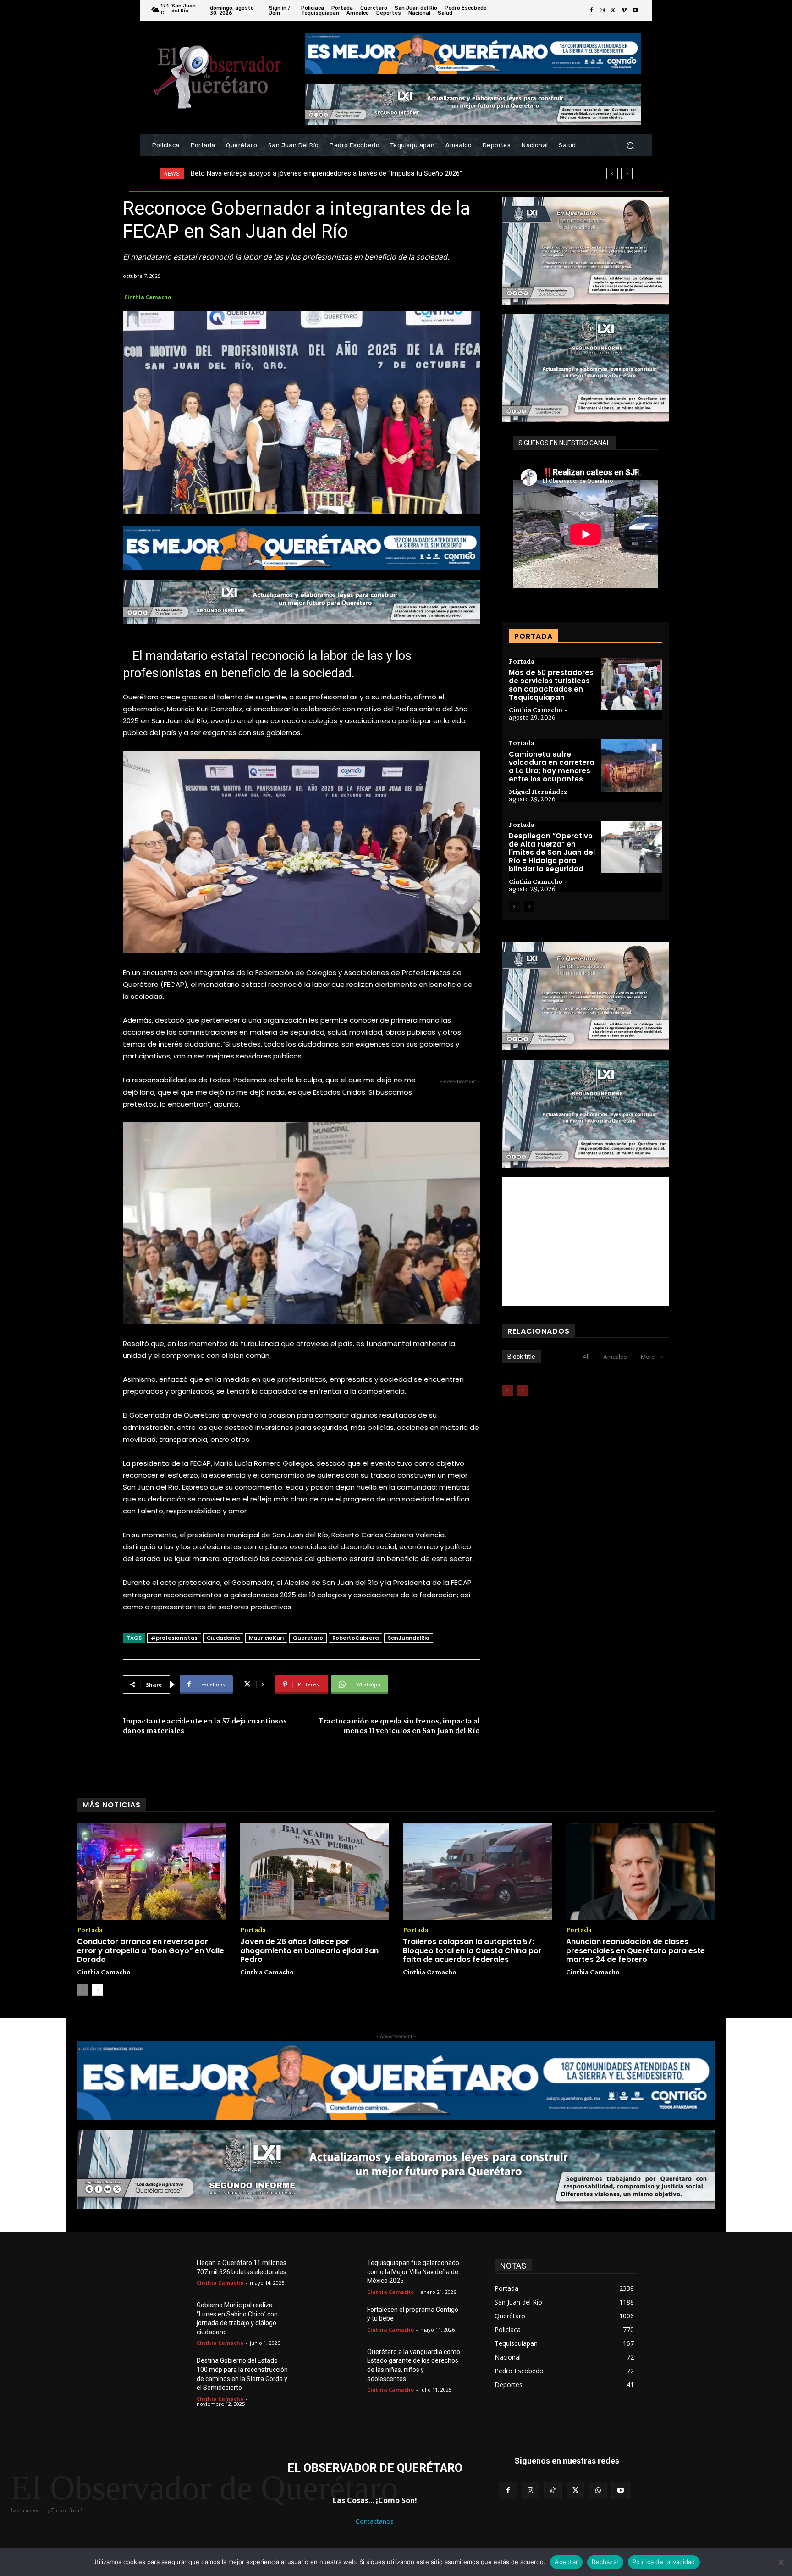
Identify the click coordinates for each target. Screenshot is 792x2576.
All (586, 1357)
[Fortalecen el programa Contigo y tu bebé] (346, 2321)
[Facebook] (591, 11)
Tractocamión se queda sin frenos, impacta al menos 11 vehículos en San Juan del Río (399, 1726)
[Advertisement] (586, 1241)
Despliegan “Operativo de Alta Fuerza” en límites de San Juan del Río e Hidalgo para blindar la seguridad (552, 852)
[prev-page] (514, 907)
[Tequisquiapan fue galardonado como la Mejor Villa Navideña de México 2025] (346, 2274)
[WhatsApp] (598, 2490)
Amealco (615, 1357)
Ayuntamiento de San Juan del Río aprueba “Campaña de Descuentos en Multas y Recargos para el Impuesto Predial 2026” (376, 173)
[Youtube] (635, 11)
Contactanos (375, 2521)
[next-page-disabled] (522, 1390)
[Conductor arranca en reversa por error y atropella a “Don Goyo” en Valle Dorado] (152, 1872)
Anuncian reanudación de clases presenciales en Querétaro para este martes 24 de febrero (635, 1950)
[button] (630, 146)
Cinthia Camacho (148, 297)
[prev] (612, 174)
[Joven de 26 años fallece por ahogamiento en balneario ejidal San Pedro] (315, 1872)
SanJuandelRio (409, 1638)
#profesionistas (174, 1638)
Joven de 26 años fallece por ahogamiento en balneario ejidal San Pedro (309, 1950)
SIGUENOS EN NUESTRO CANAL (564, 443)
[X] (613, 11)
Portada (522, 661)
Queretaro (308, 1638)
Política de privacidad (664, 2562)
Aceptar (566, 2562)
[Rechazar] (781, 2562)
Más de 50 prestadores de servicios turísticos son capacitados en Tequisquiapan (551, 685)
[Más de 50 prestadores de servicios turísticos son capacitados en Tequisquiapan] (632, 684)
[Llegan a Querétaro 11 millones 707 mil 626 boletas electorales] (175, 2274)
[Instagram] (602, 11)
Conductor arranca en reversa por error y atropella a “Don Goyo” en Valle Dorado (151, 1950)
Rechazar (605, 2562)
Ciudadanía (223, 1638)
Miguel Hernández (538, 791)
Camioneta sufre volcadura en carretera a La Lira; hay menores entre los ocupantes (552, 767)
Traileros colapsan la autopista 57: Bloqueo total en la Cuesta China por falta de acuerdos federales (472, 1950)
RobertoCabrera (355, 1638)
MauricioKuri (266, 1638)
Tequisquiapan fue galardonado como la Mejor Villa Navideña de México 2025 (413, 2272)
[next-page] (529, 907)
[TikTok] (553, 2490)
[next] (627, 174)
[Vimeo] (624, 11)
